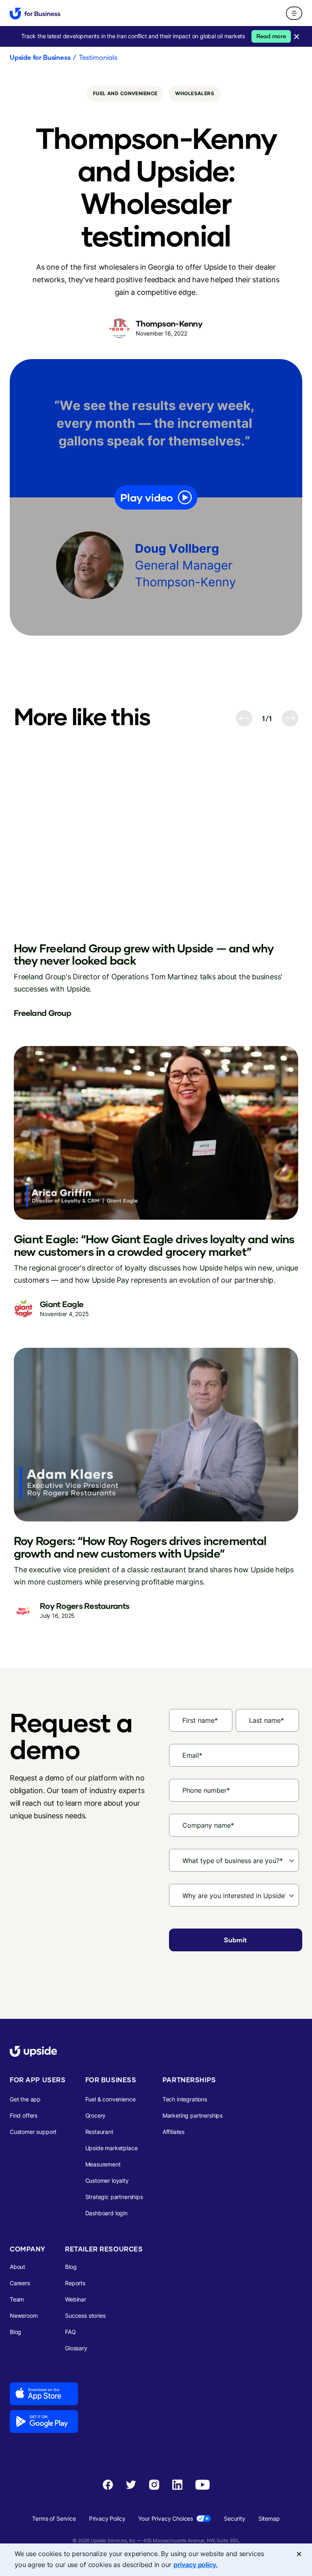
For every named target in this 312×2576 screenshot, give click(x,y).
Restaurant (99, 2132)
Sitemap (269, 2518)
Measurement (103, 2164)
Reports (75, 2283)
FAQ (70, 2332)
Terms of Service (54, 2518)
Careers (20, 2283)
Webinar (76, 2299)
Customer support (33, 2132)
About (17, 2267)
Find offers (24, 2115)
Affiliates (173, 2132)
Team (17, 2299)
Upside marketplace (112, 2148)
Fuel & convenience (110, 2099)
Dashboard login (106, 2213)
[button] (294, 13)
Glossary (76, 2348)
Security (235, 2518)
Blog (15, 2332)
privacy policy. (196, 2565)
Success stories (85, 2316)
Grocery (96, 2115)
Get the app (25, 2099)
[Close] (299, 2554)
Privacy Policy (107, 2518)
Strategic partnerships (114, 2197)
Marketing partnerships (193, 2115)
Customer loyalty (107, 2180)
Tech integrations (185, 2099)
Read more (271, 36)
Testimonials (98, 57)
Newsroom (24, 2316)
